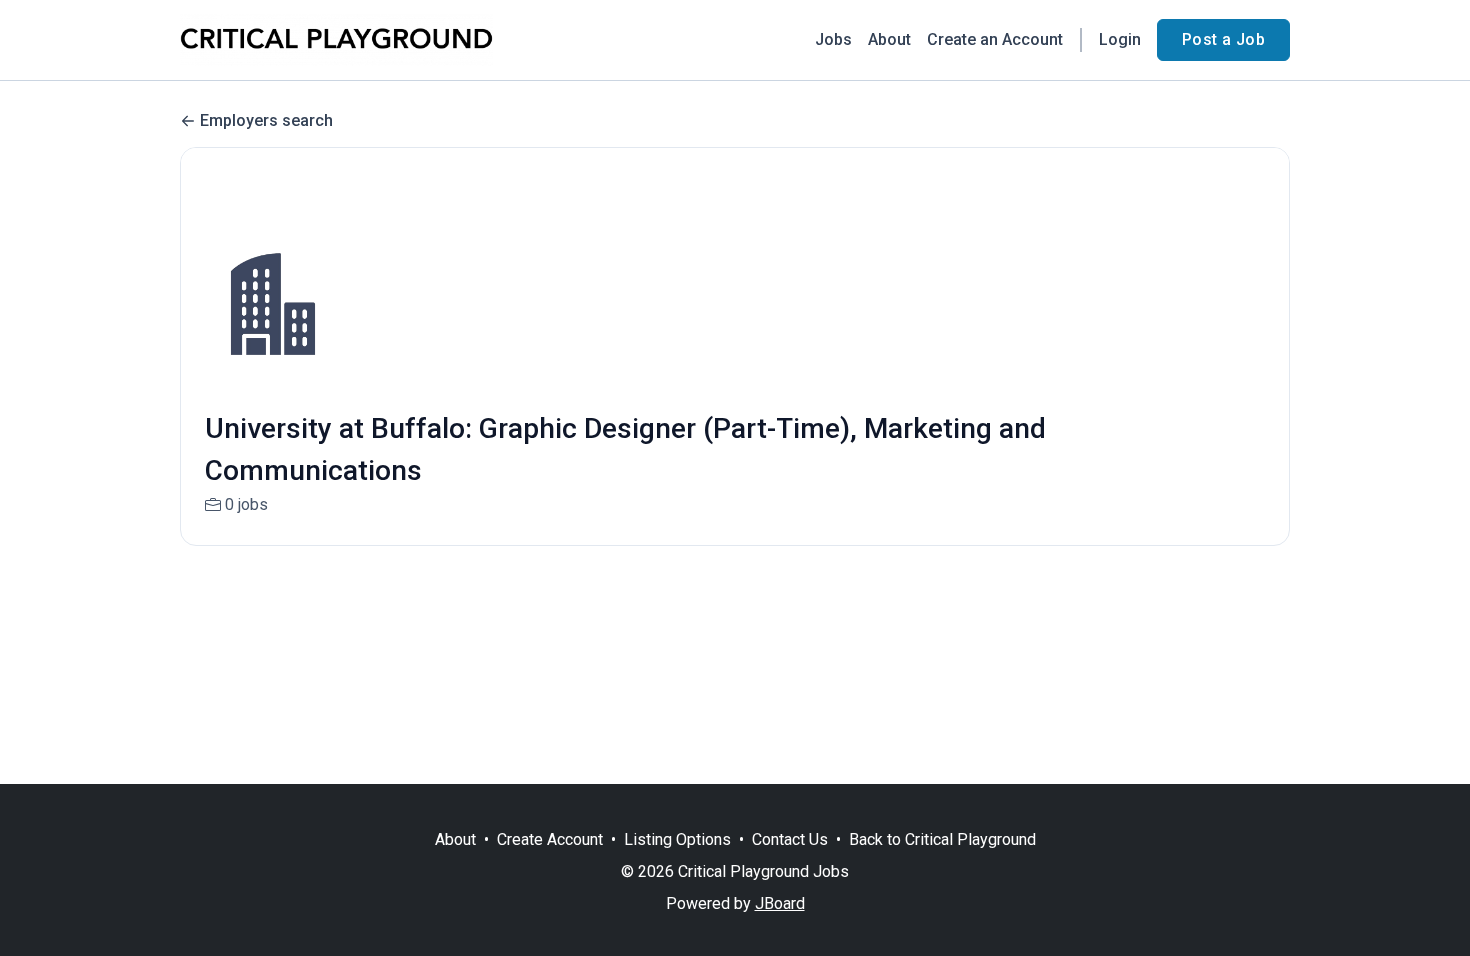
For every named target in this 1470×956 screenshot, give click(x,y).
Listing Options (677, 839)
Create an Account (995, 39)
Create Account (550, 839)
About (889, 39)
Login (1120, 39)
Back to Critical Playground (942, 839)
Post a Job (1223, 39)
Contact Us (790, 839)
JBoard (780, 903)
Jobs (833, 39)
